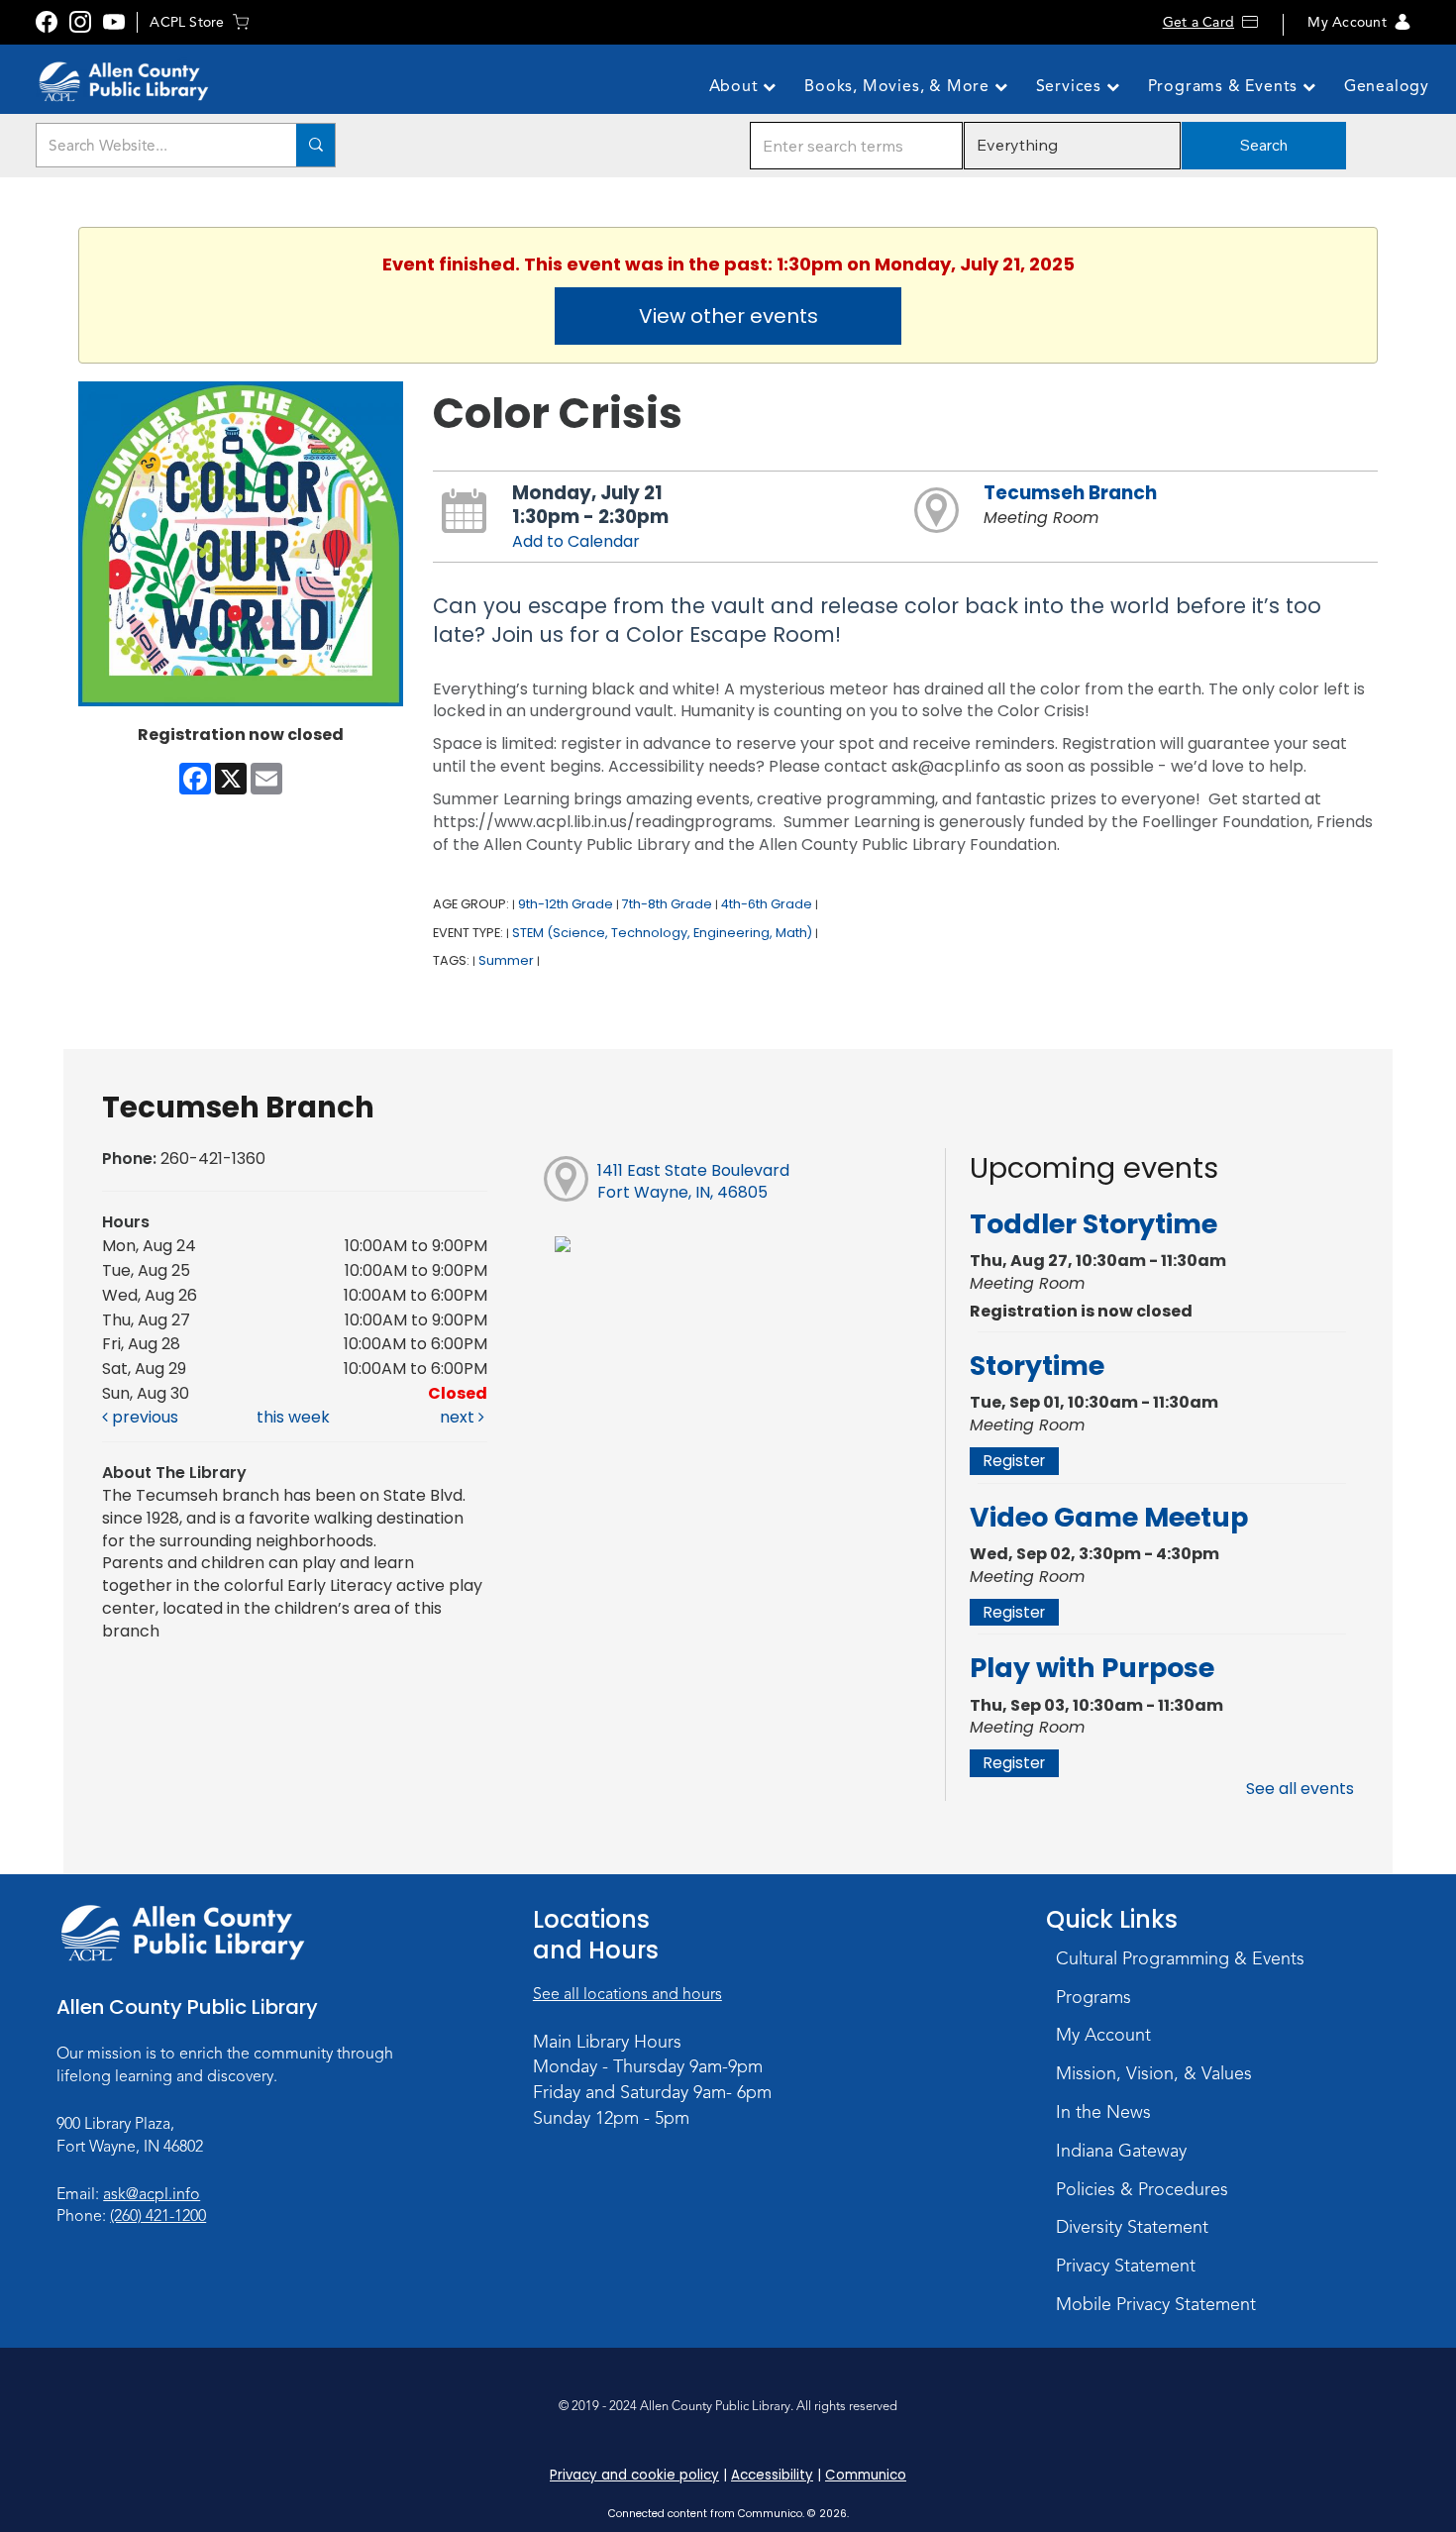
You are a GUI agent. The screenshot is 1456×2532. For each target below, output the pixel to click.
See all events (1300, 1789)
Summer (506, 960)
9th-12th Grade (566, 904)
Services (1071, 86)
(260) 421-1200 (158, 2216)
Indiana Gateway (1121, 2151)
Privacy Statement (1126, 2266)
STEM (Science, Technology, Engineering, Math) (662, 933)
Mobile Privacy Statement (1156, 2304)
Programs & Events (1225, 86)
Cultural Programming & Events (1180, 1958)
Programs (1093, 1997)
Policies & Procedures (1142, 2189)
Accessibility (772, 2475)
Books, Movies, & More (899, 86)
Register (1014, 1461)
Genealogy (1387, 86)
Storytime (1037, 1366)
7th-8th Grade (667, 904)
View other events (728, 316)
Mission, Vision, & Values (1154, 2073)
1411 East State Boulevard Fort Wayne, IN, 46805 (693, 1182)
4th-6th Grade (767, 904)
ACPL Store (187, 22)
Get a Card (1198, 22)
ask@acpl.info (152, 2194)
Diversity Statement (1132, 2227)
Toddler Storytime (1093, 1224)
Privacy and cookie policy (634, 2475)
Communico (866, 2475)
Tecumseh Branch (1070, 493)
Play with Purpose (1092, 1668)
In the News (1103, 2112)
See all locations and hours (627, 1994)
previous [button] (143, 1417)
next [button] (459, 1417)
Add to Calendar (576, 541)
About (736, 86)
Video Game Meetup (1109, 1517)
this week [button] (293, 1417)
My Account (1347, 22)
